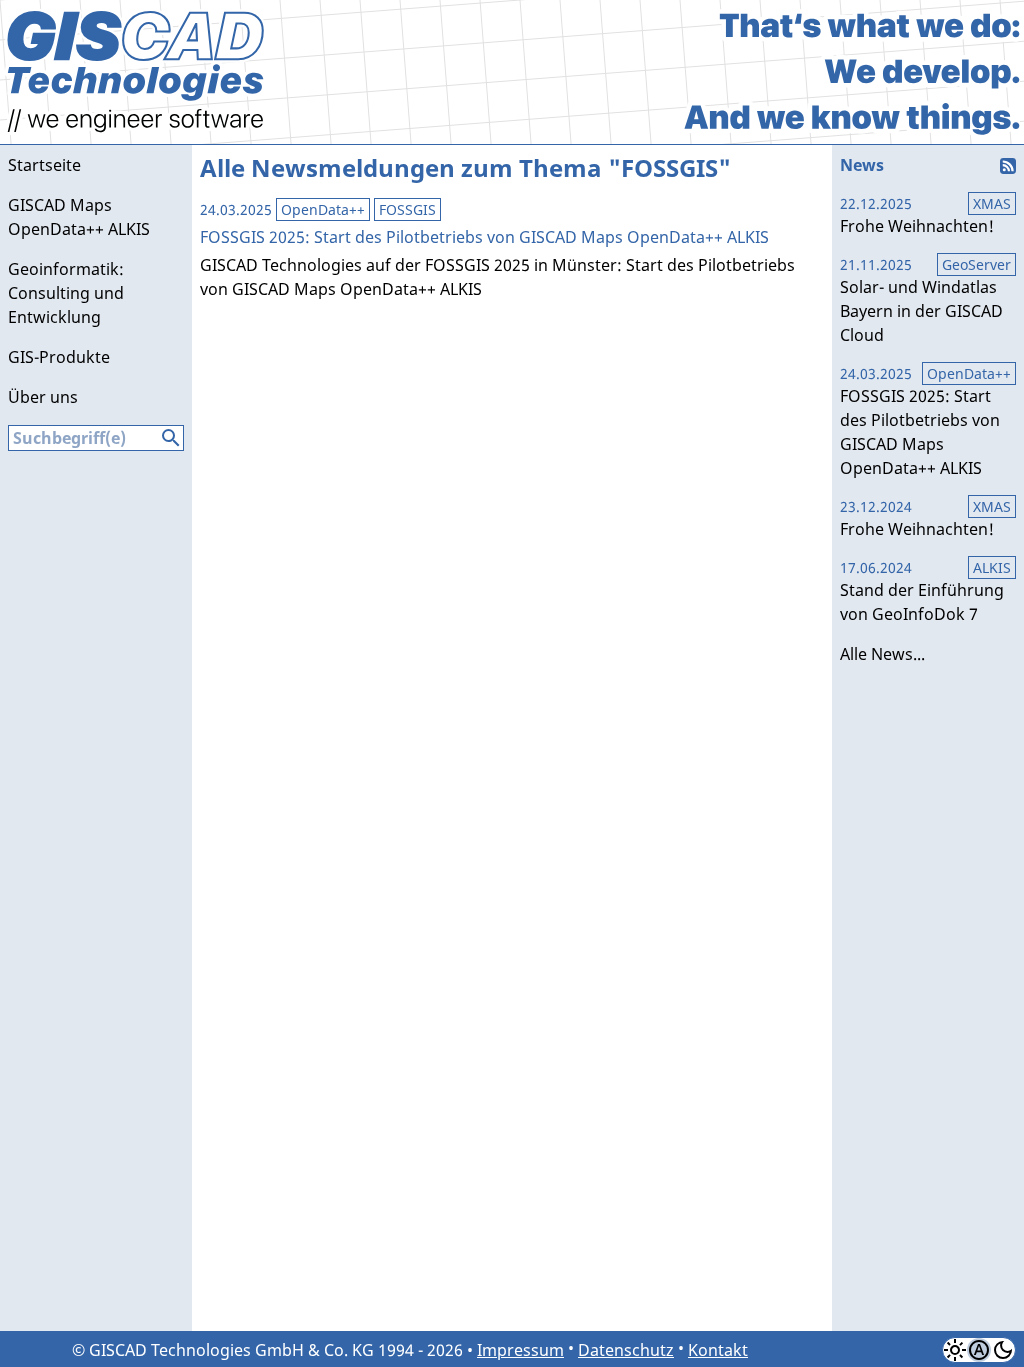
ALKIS (992, 567)
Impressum (520, 1350)
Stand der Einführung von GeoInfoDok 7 (922, 591)
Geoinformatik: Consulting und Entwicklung (66, 293)
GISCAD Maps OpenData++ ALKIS (79, 217)
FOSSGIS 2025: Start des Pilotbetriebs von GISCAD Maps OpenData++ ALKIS (920, 421)
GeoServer (976, 264)
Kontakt (718, 1350)
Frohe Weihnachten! (917, 215)
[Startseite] (137, 138)
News (862, 165)
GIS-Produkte (59, 357)
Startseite (44, 165)
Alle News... (882, 654)
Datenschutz (626, 1350)
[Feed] (1012, 159)
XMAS (992, 203)
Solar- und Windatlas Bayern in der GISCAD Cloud (921, 300)
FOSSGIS (407, 209)
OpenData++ (323, 209)
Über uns (43, 397)
